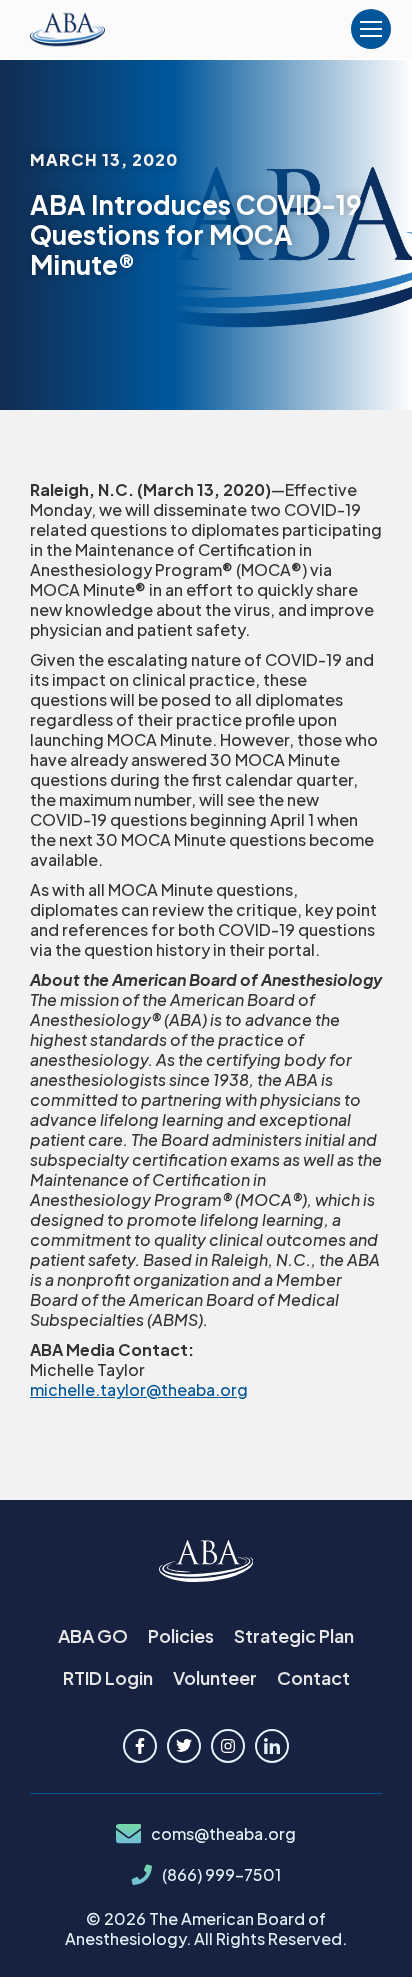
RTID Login (108, 1677)
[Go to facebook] (140, 1746)
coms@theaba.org (223, 1834)
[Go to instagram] (228, 1746)
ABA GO (93, 1635)
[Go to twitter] (184, 1746)
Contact (313, 1677)
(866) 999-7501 (221, 1875)
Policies (181, 1635)
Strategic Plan (294, 1635)
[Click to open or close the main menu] (371, 29)
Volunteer (215, 1677)
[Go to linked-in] (272, 1746)
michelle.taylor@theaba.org (139, 1389)
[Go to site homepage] (206, 1562)
